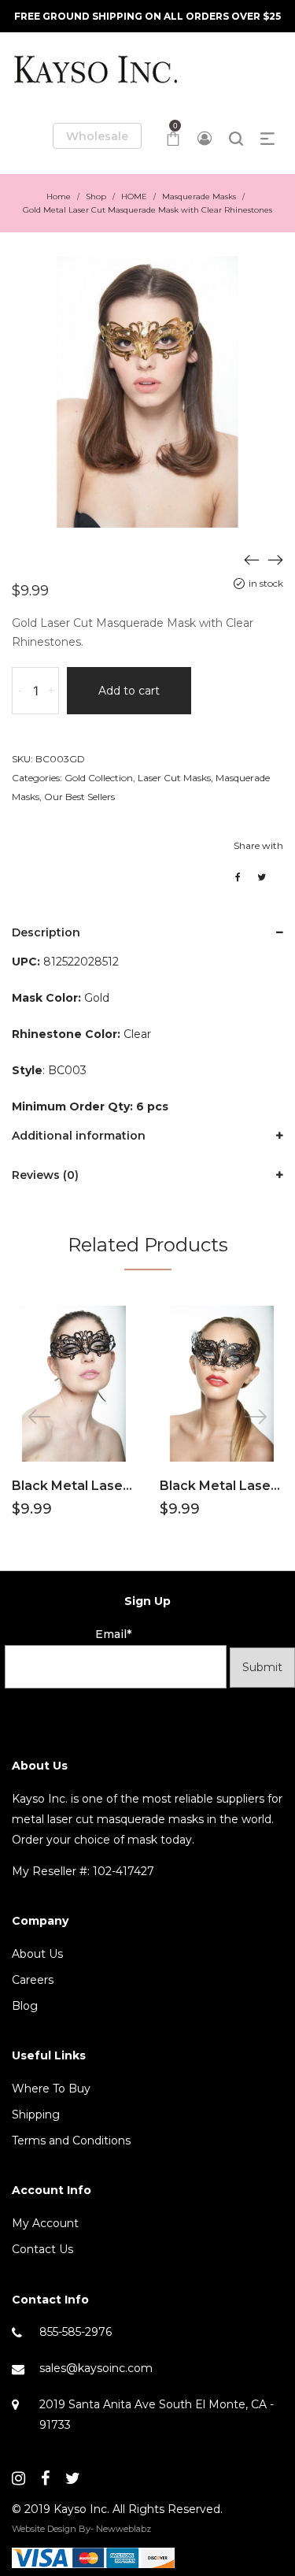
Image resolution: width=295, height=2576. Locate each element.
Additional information (79, 1136)
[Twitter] (73, 2478)
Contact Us (42, 2249)
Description (46, 932)
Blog (25, 2006)
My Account (45, 2223)
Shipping (36, 2115)
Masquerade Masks (199, 196)
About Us (37, 1954)
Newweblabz (124, 2529)
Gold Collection (99, 778)
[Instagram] (18, 2478)
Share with (258, 845)
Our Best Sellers (79, 797)
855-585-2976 (76, 2332)
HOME (134, 196)
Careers (33, 1980)
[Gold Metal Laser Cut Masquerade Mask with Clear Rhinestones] (252, 559)
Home (59, 196)
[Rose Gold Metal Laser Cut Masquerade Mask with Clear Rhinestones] (275, 559)
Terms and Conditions (71, 2140)
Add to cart (129, 691)
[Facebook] (45, 2478)
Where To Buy (51, 2089)
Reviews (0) (45, 1175)
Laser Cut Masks (174, 778)
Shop (96, 196)
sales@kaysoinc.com (96, 2368)
